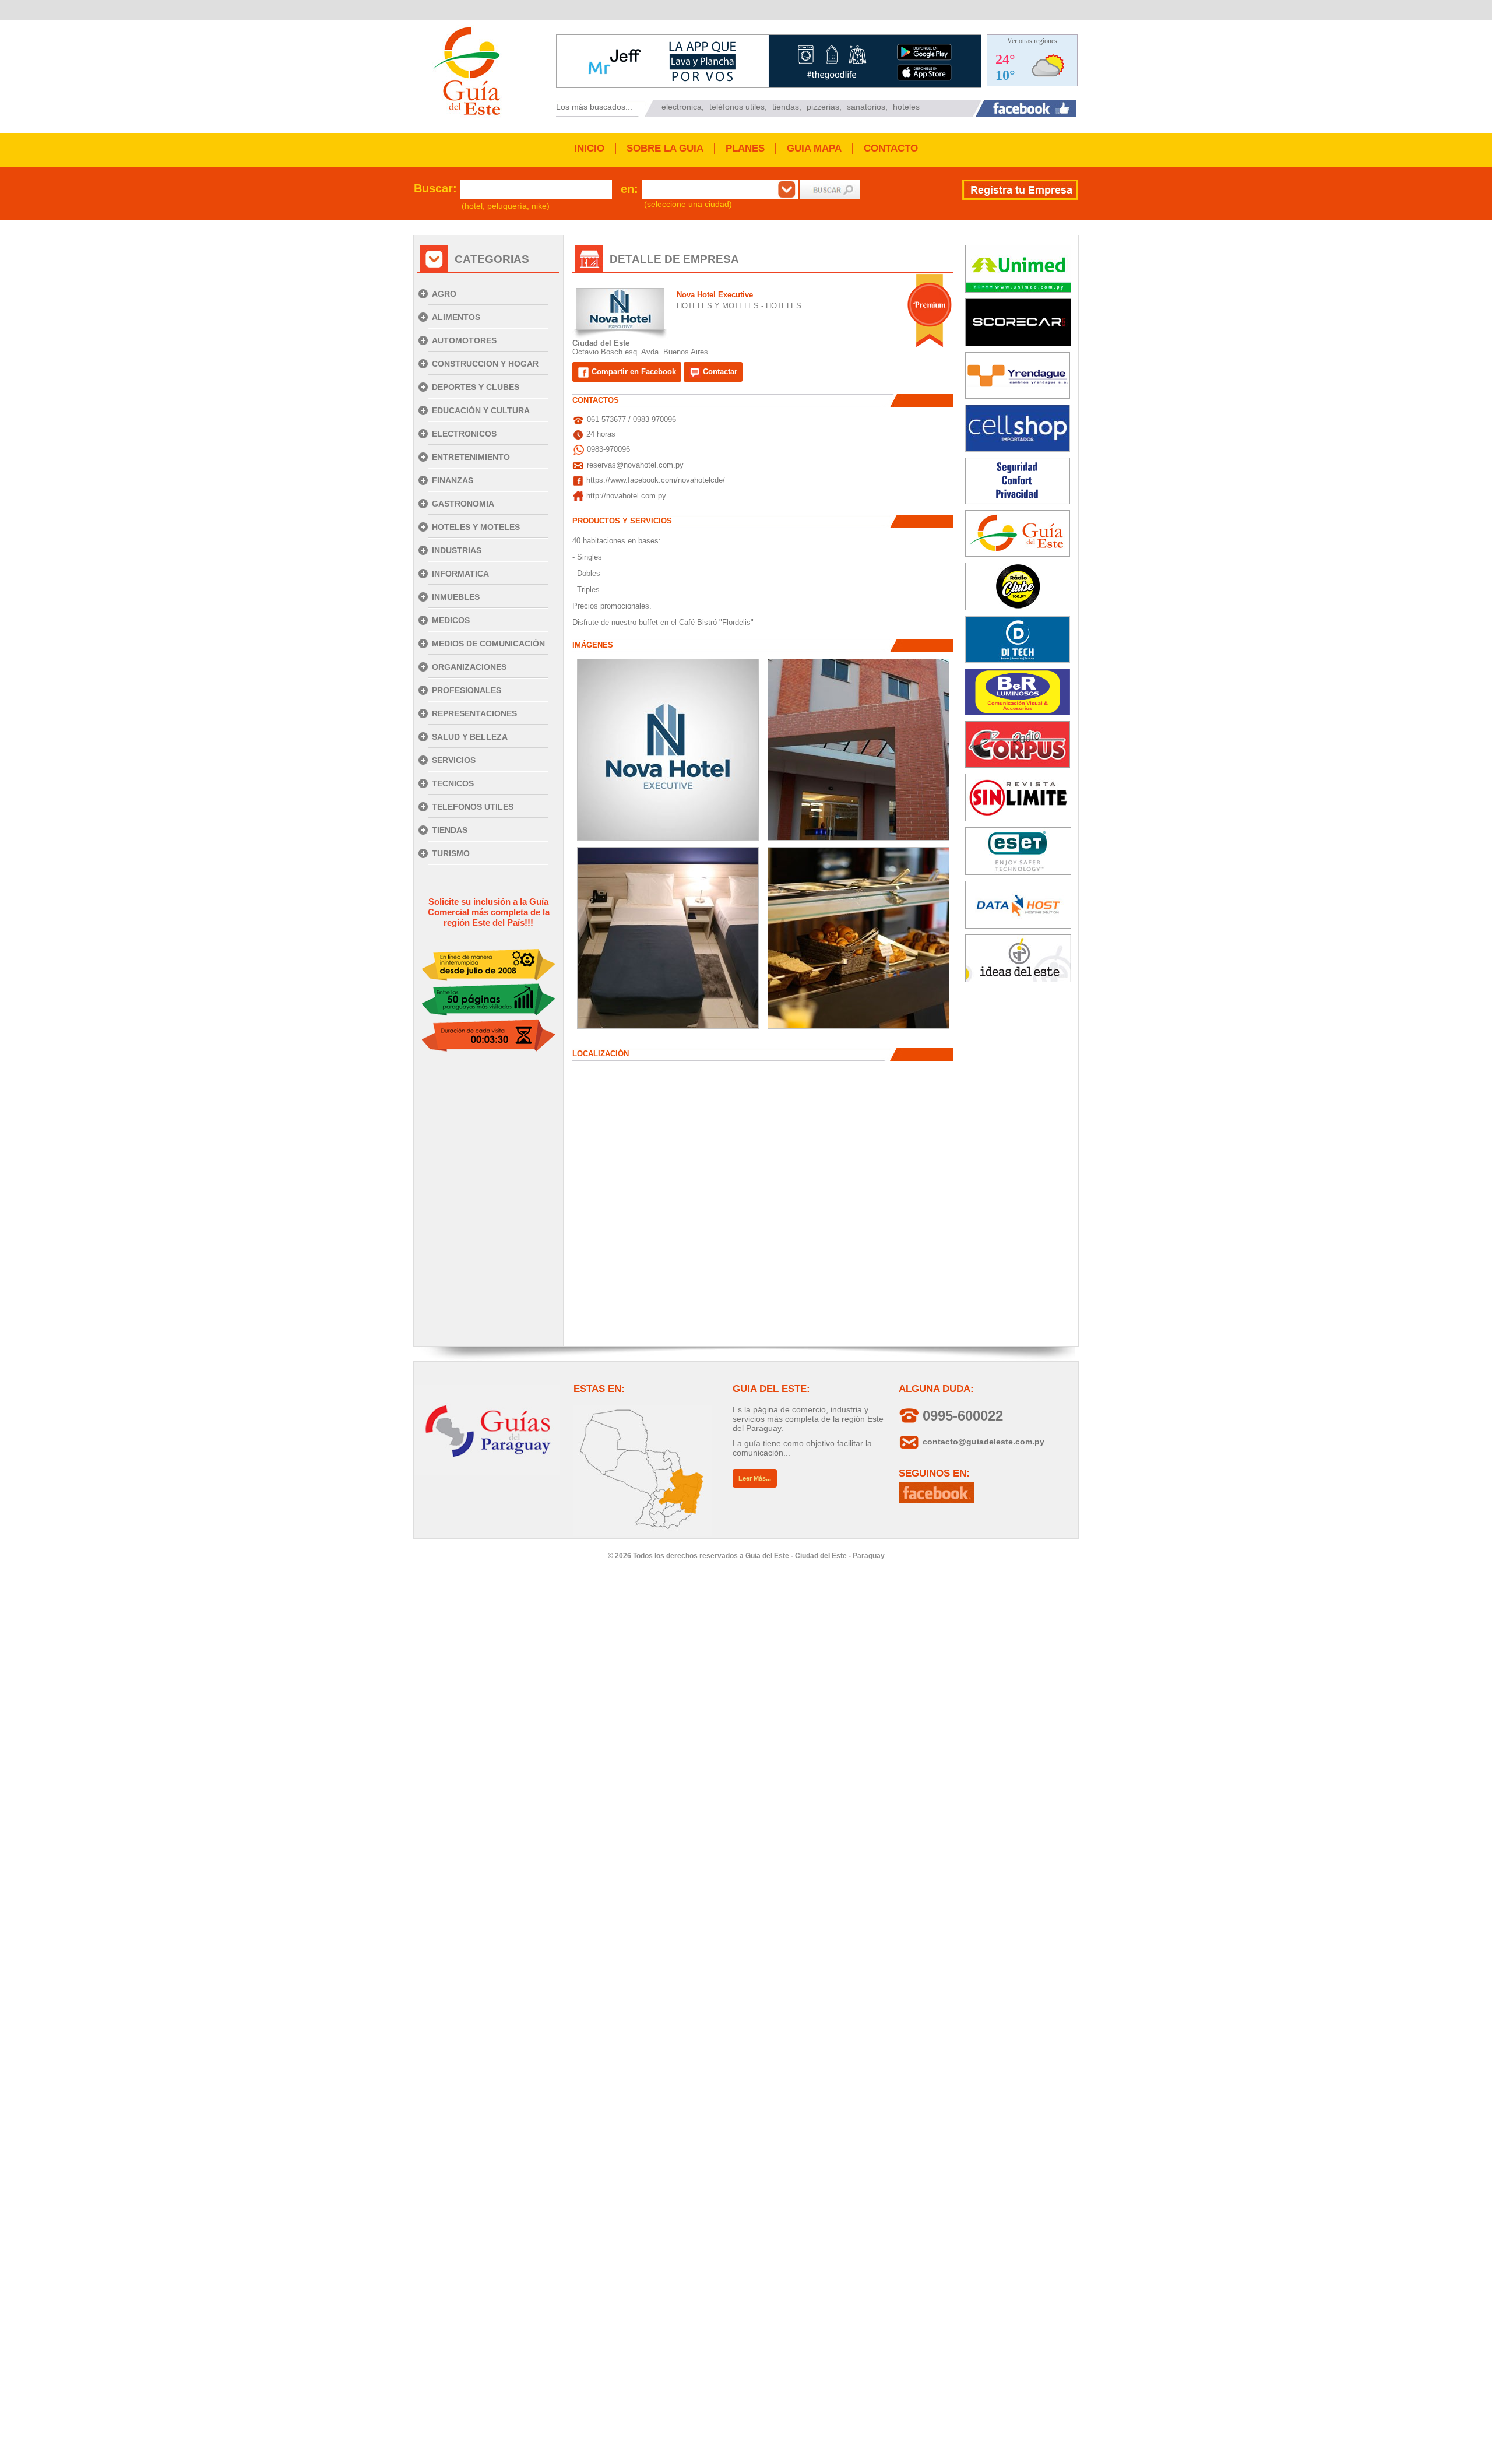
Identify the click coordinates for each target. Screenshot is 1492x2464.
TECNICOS (453, 783)
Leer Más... (755, 1478)
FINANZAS (453, 480)
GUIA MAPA (814, 148)
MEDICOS (451, 620)
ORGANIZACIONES (469, 667)
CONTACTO (891, 148)
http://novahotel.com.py (626, 496)
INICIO (589, 148)
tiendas (786, 107)
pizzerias (823, 107)
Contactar (719, 372)
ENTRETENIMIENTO (471, 457)
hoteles (906, 107)
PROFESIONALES (467, 690)
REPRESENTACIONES (474, 713)
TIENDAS (450, 830)
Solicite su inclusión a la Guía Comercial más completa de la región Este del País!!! (489, 912)
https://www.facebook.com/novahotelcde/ (656, 480)
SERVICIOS (454, 760)
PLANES (745, 148)
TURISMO (451, 853)
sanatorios (866, 107)
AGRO (444, 294)
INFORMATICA (460, 574)
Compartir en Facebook (633, 372)
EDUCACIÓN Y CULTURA (481, 410)
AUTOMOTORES (464, 340)
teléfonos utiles (737, 107)
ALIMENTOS (456, 317)
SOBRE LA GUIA (665, 148)
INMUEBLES (456, 597)
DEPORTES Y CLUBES (476, 387)
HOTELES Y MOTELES (476, 527)
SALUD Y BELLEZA (470, 737)
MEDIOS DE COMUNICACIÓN (488, 644)
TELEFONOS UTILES (473, 807)
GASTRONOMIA (463, 504)
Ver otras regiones (1032, 41)
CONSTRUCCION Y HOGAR (485, 364)
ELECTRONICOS (464, 434)
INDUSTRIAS (457, 550)
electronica (682, 107)
